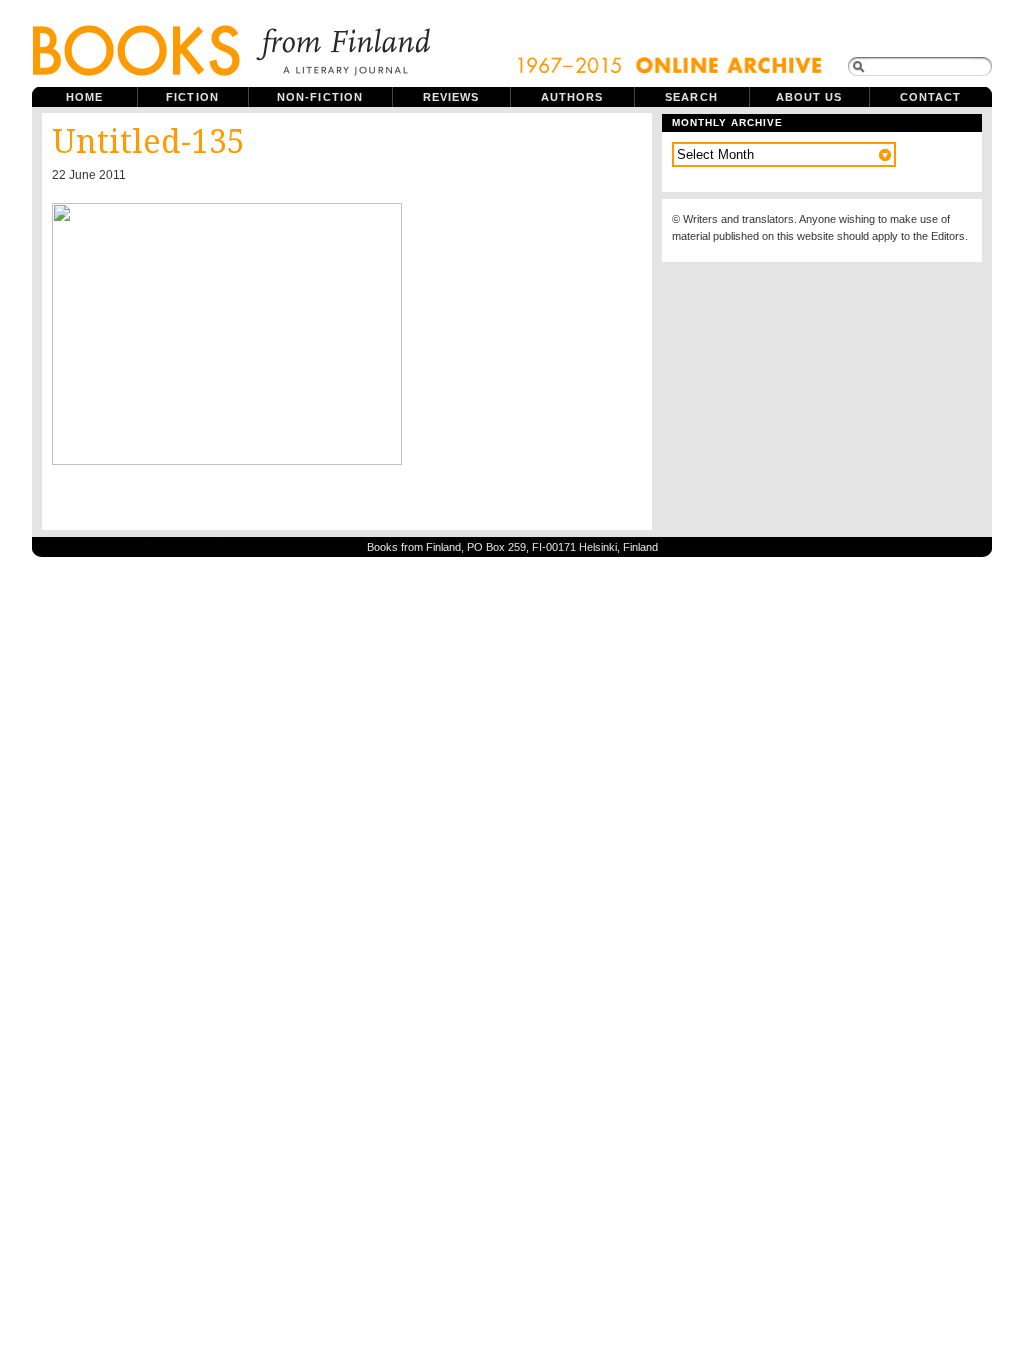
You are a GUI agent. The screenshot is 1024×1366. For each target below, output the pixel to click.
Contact (931, 97)
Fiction (192, 97)
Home (84, 97)
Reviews (451, 97)
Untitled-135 (148, 142)
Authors (572, 97)
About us (809, 97)
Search (691, 97)
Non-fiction (320, 97)
